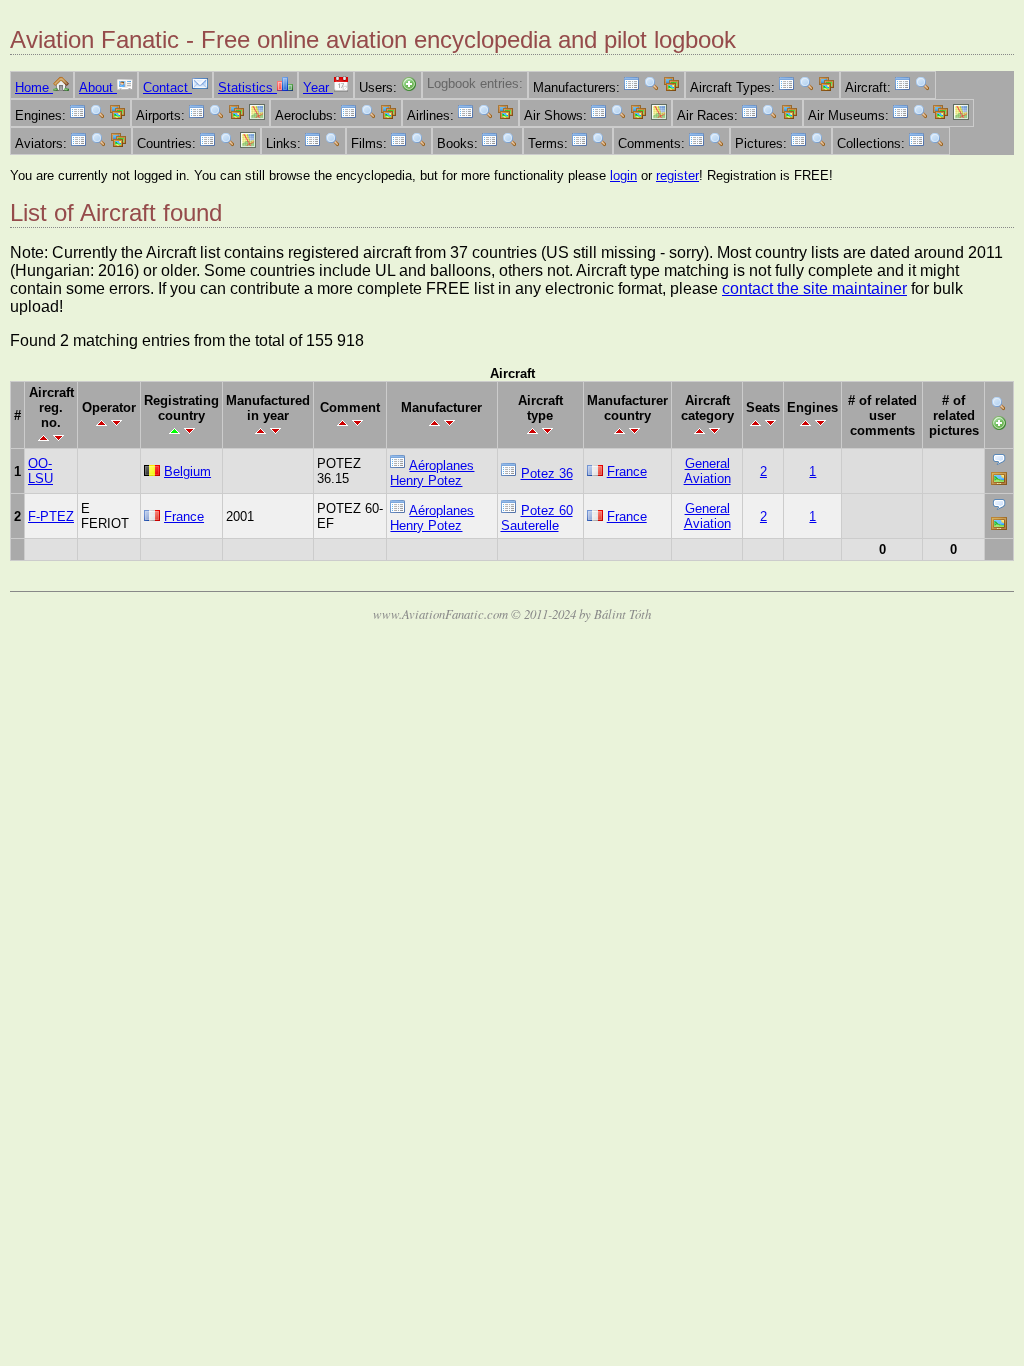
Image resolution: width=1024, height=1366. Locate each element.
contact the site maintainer (814, 288)
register (677, 175)
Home (34, 87)
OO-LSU (40, 471)
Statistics (247, 87)
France (627, 471)
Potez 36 (547, 473)
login (623, 175)
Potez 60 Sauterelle (537, 518)
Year (318, 87)
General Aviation (707, 471)
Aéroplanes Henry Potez (432, 473)
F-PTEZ (51, 516)
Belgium (187, 471)
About (98, 87)
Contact (167, 87)
